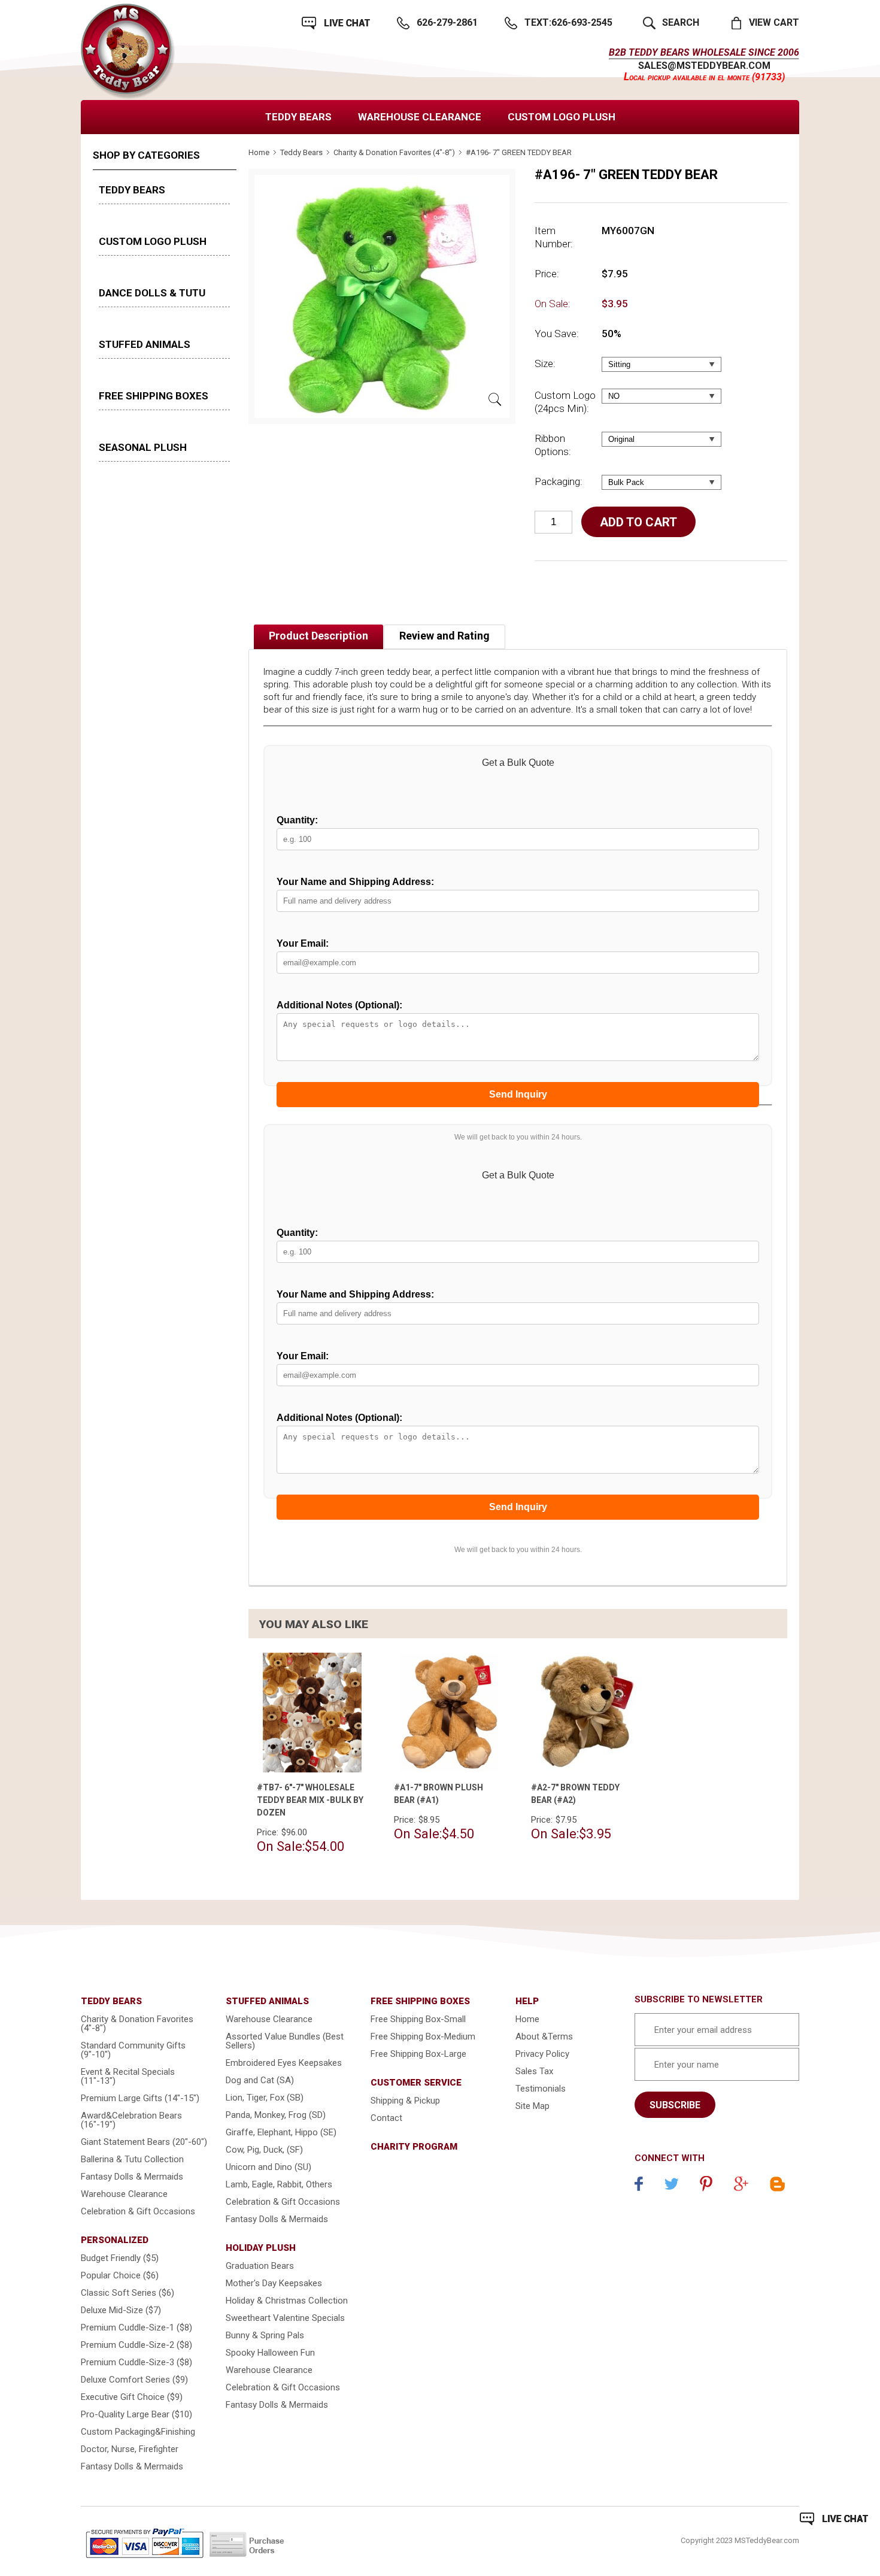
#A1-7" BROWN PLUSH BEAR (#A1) (439, 1794)
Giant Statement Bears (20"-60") (144, 2142)
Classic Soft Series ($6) (128, 2293)
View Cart (774, 22)
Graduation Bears (260, 2266)
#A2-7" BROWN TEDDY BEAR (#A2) (575, 1794)
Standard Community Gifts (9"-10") (133, 2050)
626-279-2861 (447, 22)
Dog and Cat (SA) (260, 2080)
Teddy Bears (298, 117)
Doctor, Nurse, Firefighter (130, 2449)
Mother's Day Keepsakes (274, 2283)
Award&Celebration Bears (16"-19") (131, 2120)
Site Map (532, 2106)
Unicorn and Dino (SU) (268, 2167)
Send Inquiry (518, 1094)
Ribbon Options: (553, 445)
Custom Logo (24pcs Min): (565, 402)
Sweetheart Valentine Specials (285, 2318)
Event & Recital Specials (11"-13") (128, 2076)
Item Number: (554, 237)
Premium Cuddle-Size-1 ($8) (136, 2328)
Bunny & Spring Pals (265, 2335)
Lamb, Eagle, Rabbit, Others (279, 2184)
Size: (545, 363)
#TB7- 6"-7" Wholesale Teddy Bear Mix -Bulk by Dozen (310, 1800)
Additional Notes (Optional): (339, 1005)
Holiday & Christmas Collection (287, 2301)
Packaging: (559, 481)
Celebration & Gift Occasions (138, 2211)
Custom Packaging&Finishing (138, 2432)
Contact (386, 2118)
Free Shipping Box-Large (418, 2054)
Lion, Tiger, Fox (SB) (265, 2098)
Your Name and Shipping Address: (355, 882)
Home (259, 152)
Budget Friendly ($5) (120, 2258)
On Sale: (553, 304)
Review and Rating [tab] (444, 636)
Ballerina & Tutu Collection (132, 2159)
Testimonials (541, 2089)
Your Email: (303, 943)
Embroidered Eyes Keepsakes (284, 2063)
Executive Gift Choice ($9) (132, 2397)
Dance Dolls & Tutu (152, 293)
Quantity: (297, 820)
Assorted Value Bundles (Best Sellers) (285, 2041)
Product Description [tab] (318, 636)
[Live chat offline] (834, 2519)
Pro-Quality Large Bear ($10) (136, 2414)
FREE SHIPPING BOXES (154, 396)
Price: (547, 274)
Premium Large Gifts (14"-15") (140, 2098)
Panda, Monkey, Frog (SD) (276, 2115)
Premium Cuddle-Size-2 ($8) (136, 2345)
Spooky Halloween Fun (270, 2353)
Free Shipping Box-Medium (423, 2036)
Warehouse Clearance (420, 117)
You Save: (557, 334)
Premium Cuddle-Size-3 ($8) (136, 2362)
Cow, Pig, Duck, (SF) (264, 2150)
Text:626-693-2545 (568, 22)
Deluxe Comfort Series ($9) (134, 2380)
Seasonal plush (143, 447)
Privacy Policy (542, 2054)
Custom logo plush (562, 117)
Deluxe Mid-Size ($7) (121, 2310)
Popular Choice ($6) (120, 2275)
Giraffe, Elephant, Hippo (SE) (281, 2132)
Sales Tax (534, 2071)
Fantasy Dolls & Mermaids (132, 2177)
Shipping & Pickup (405, 2101)
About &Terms (544, 2036)
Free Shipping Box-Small (418, 2019)
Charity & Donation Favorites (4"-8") (394, 152)
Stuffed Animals (145, 344)
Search (681, 22)
